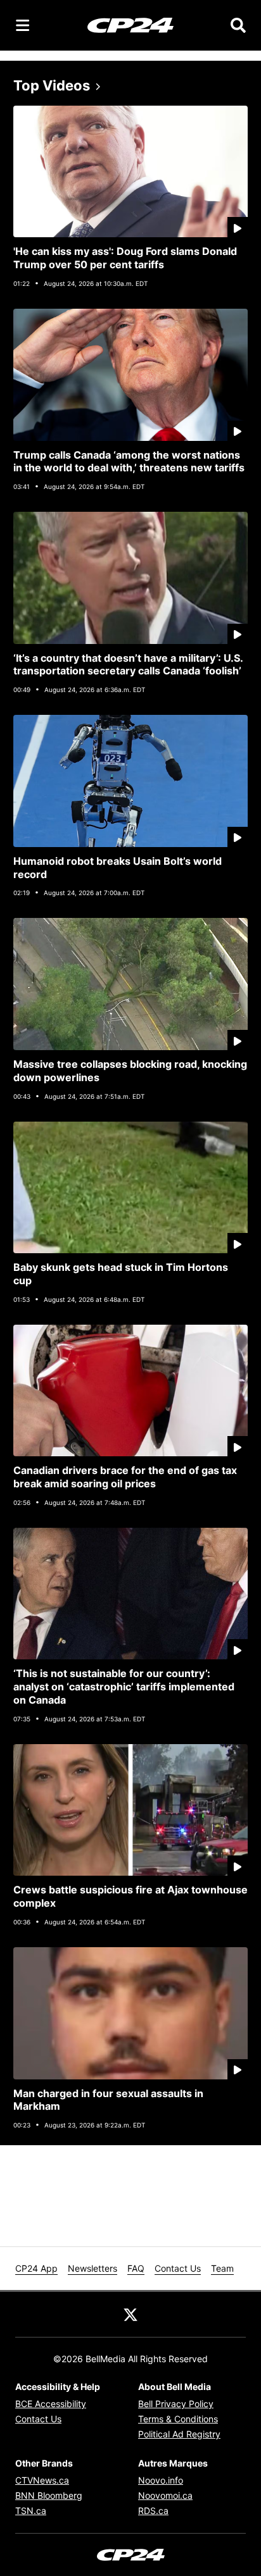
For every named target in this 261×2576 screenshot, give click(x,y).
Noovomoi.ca (165, 2495)
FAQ (136, 2268)
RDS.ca (153, 2511)
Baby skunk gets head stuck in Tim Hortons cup (121, 1274)
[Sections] (23, 25)
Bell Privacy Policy (176, 2404)
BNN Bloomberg (49, 2495)
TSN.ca (31, 2511)
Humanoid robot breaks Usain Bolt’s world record (118, 868)
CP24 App (36, 2268)
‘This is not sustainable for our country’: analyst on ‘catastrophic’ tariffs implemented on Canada (124, 1687)
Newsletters (92, 2268)
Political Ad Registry (179, 2434)
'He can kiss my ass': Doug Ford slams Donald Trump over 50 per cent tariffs (125, 258)
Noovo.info (161, 2480)
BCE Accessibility (51, 2404)
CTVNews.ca (42, 2480)
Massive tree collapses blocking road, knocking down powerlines (130, 1071)
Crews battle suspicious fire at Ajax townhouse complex (130, 1896)
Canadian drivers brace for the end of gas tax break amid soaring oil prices (125, 1477)
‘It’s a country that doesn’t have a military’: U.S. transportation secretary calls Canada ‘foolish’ (128, 665)
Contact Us (178, 2268)
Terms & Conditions (178, 2419)
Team (222, 2268)
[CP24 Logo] (130, 25)
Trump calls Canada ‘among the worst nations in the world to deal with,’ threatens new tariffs (129, 461)
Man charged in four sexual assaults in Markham (108, 2100)
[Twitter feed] (130, 2314)
